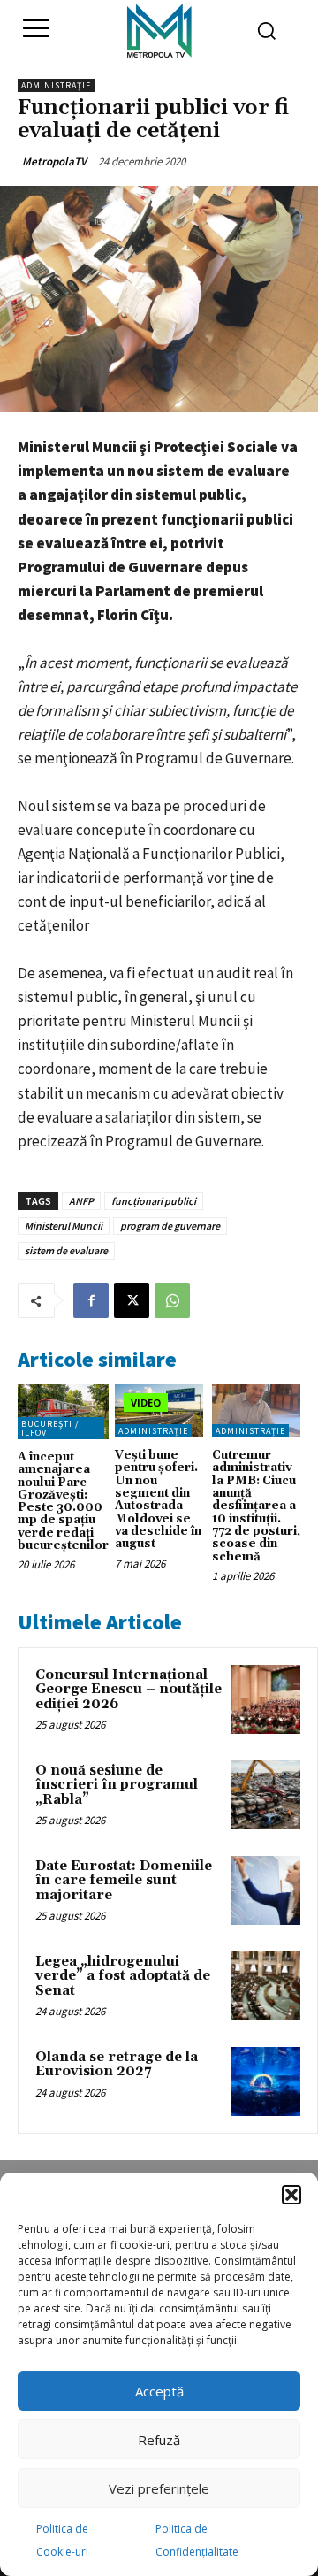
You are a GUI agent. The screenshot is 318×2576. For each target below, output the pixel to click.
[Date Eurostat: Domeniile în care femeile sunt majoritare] (266, 1890)
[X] (132, 1300)
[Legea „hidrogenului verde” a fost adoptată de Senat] (266, 1986)
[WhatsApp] (172, 1300)
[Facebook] (91, 1300)
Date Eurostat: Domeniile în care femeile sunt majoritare (124, 1881)
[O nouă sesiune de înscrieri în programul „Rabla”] (266, 1795)
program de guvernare (170, 1226)
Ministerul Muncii (64, 1226)
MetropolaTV (54, 161)
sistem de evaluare (66, 1250)
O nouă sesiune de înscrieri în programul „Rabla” (117, 1785)
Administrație (56, 85)
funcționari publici (154, 1201)
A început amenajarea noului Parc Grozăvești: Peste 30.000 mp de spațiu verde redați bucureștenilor (63, 1501)
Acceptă (159, 2391)
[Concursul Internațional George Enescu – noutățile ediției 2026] (266, 1699)
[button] (291, 2195)
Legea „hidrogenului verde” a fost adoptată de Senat (123, 1976)
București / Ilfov (50, 1428)
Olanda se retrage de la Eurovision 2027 (117, 2065)
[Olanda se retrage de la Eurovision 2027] (266, 2081)
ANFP (81, 1201)
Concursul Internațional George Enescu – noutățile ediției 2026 (129, 1690)
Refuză (159, 2440)
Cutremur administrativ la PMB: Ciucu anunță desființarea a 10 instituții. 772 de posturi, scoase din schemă (256, 1506)
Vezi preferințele (159, 2488)
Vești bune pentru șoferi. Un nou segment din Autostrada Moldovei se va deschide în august (158, 1499)
